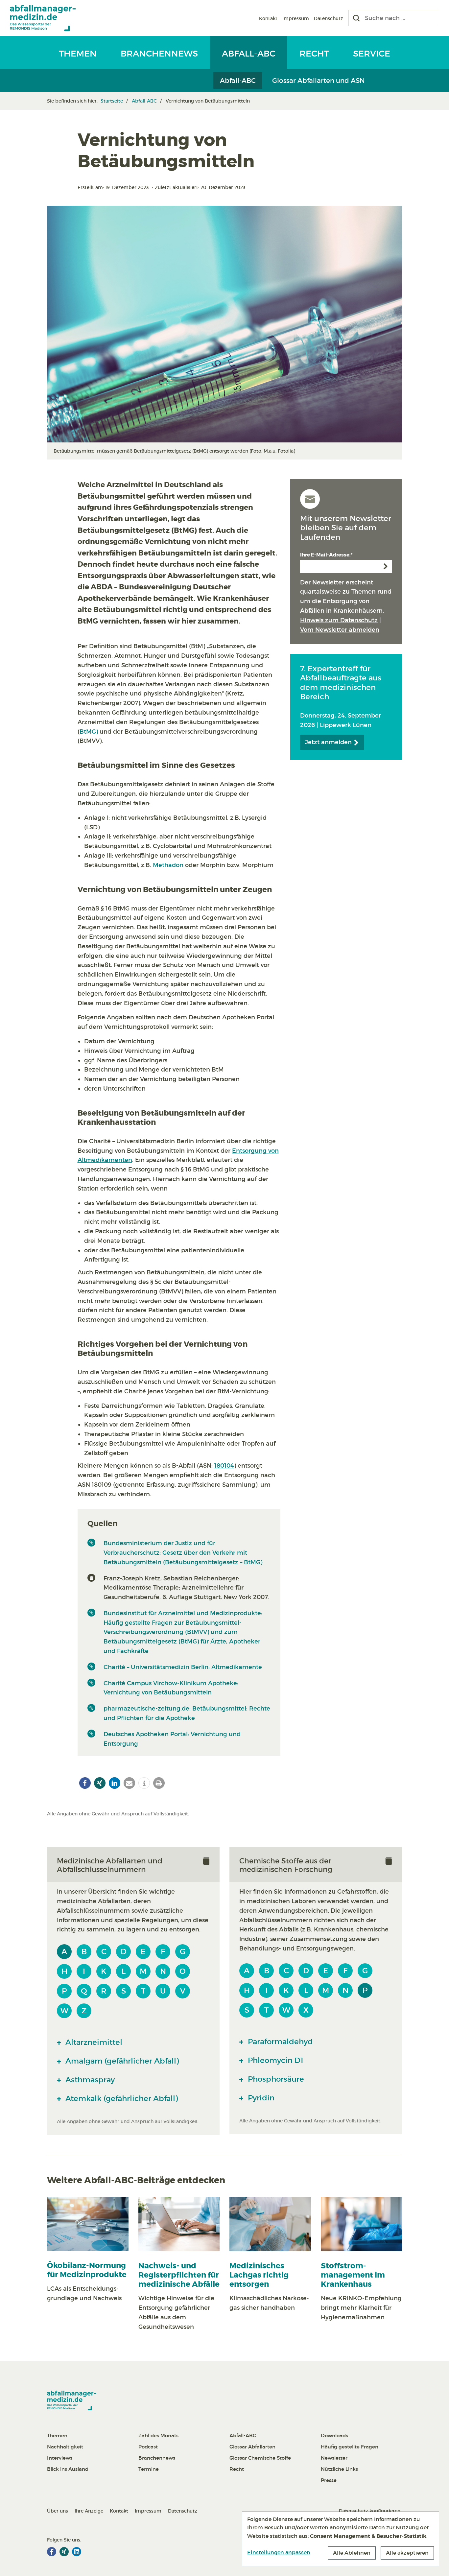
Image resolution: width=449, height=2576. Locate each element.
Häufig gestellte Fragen (350, 2447)
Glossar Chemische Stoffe (260, 2458)
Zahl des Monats (158, 2435)
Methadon (168, 865)
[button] (85, 1783)
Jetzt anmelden (329, 742)
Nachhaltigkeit (65, 2447)
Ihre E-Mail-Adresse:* (326, 555)
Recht (314, 54)
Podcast (148, 2447)
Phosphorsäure (275, 2079)
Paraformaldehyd (279, 2042)
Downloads (334, 2435)
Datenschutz (329, 18)
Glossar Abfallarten (252, 2447)
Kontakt (268, 18)
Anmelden (386, 566)
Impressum (296, 18)
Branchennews (159, 54)
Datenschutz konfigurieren (370, 2511)
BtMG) (89, 732)
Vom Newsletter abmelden (340, 630)
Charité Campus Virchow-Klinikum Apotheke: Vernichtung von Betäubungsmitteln (171, 1688)
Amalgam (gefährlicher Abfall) (121, 2061)
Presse (329, 2480)
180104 (224, 1466)
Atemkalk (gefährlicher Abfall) (121, 2098)
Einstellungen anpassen (279, 2552)
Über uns (58, 2511)
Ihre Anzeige (89, 2511)
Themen (78, 54)
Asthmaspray (89, 2080)
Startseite (112, 101)
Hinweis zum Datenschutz (339, 620)
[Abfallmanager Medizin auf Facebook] (52, 2552)
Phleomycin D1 (275, 2060)
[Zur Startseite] (43, 18)
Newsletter (334, 2458)
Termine (149, 2469)
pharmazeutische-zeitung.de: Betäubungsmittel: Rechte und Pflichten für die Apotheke (187, 1713)
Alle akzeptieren (407, 2553)
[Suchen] (356, 18)
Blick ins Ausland (68, 2469)
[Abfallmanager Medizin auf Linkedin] (77, 2552)
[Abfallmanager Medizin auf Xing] (64, 2552)
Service (372, 54)
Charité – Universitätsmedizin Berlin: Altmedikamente (183, 1667)
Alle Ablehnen (352, 2553)
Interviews (60, 2458)
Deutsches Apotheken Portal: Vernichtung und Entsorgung (172, 1739)
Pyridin (260, 2098)
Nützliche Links (339, 2469)
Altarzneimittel (93, 2042)
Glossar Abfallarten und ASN (319, 81)
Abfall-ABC (249, 54)
